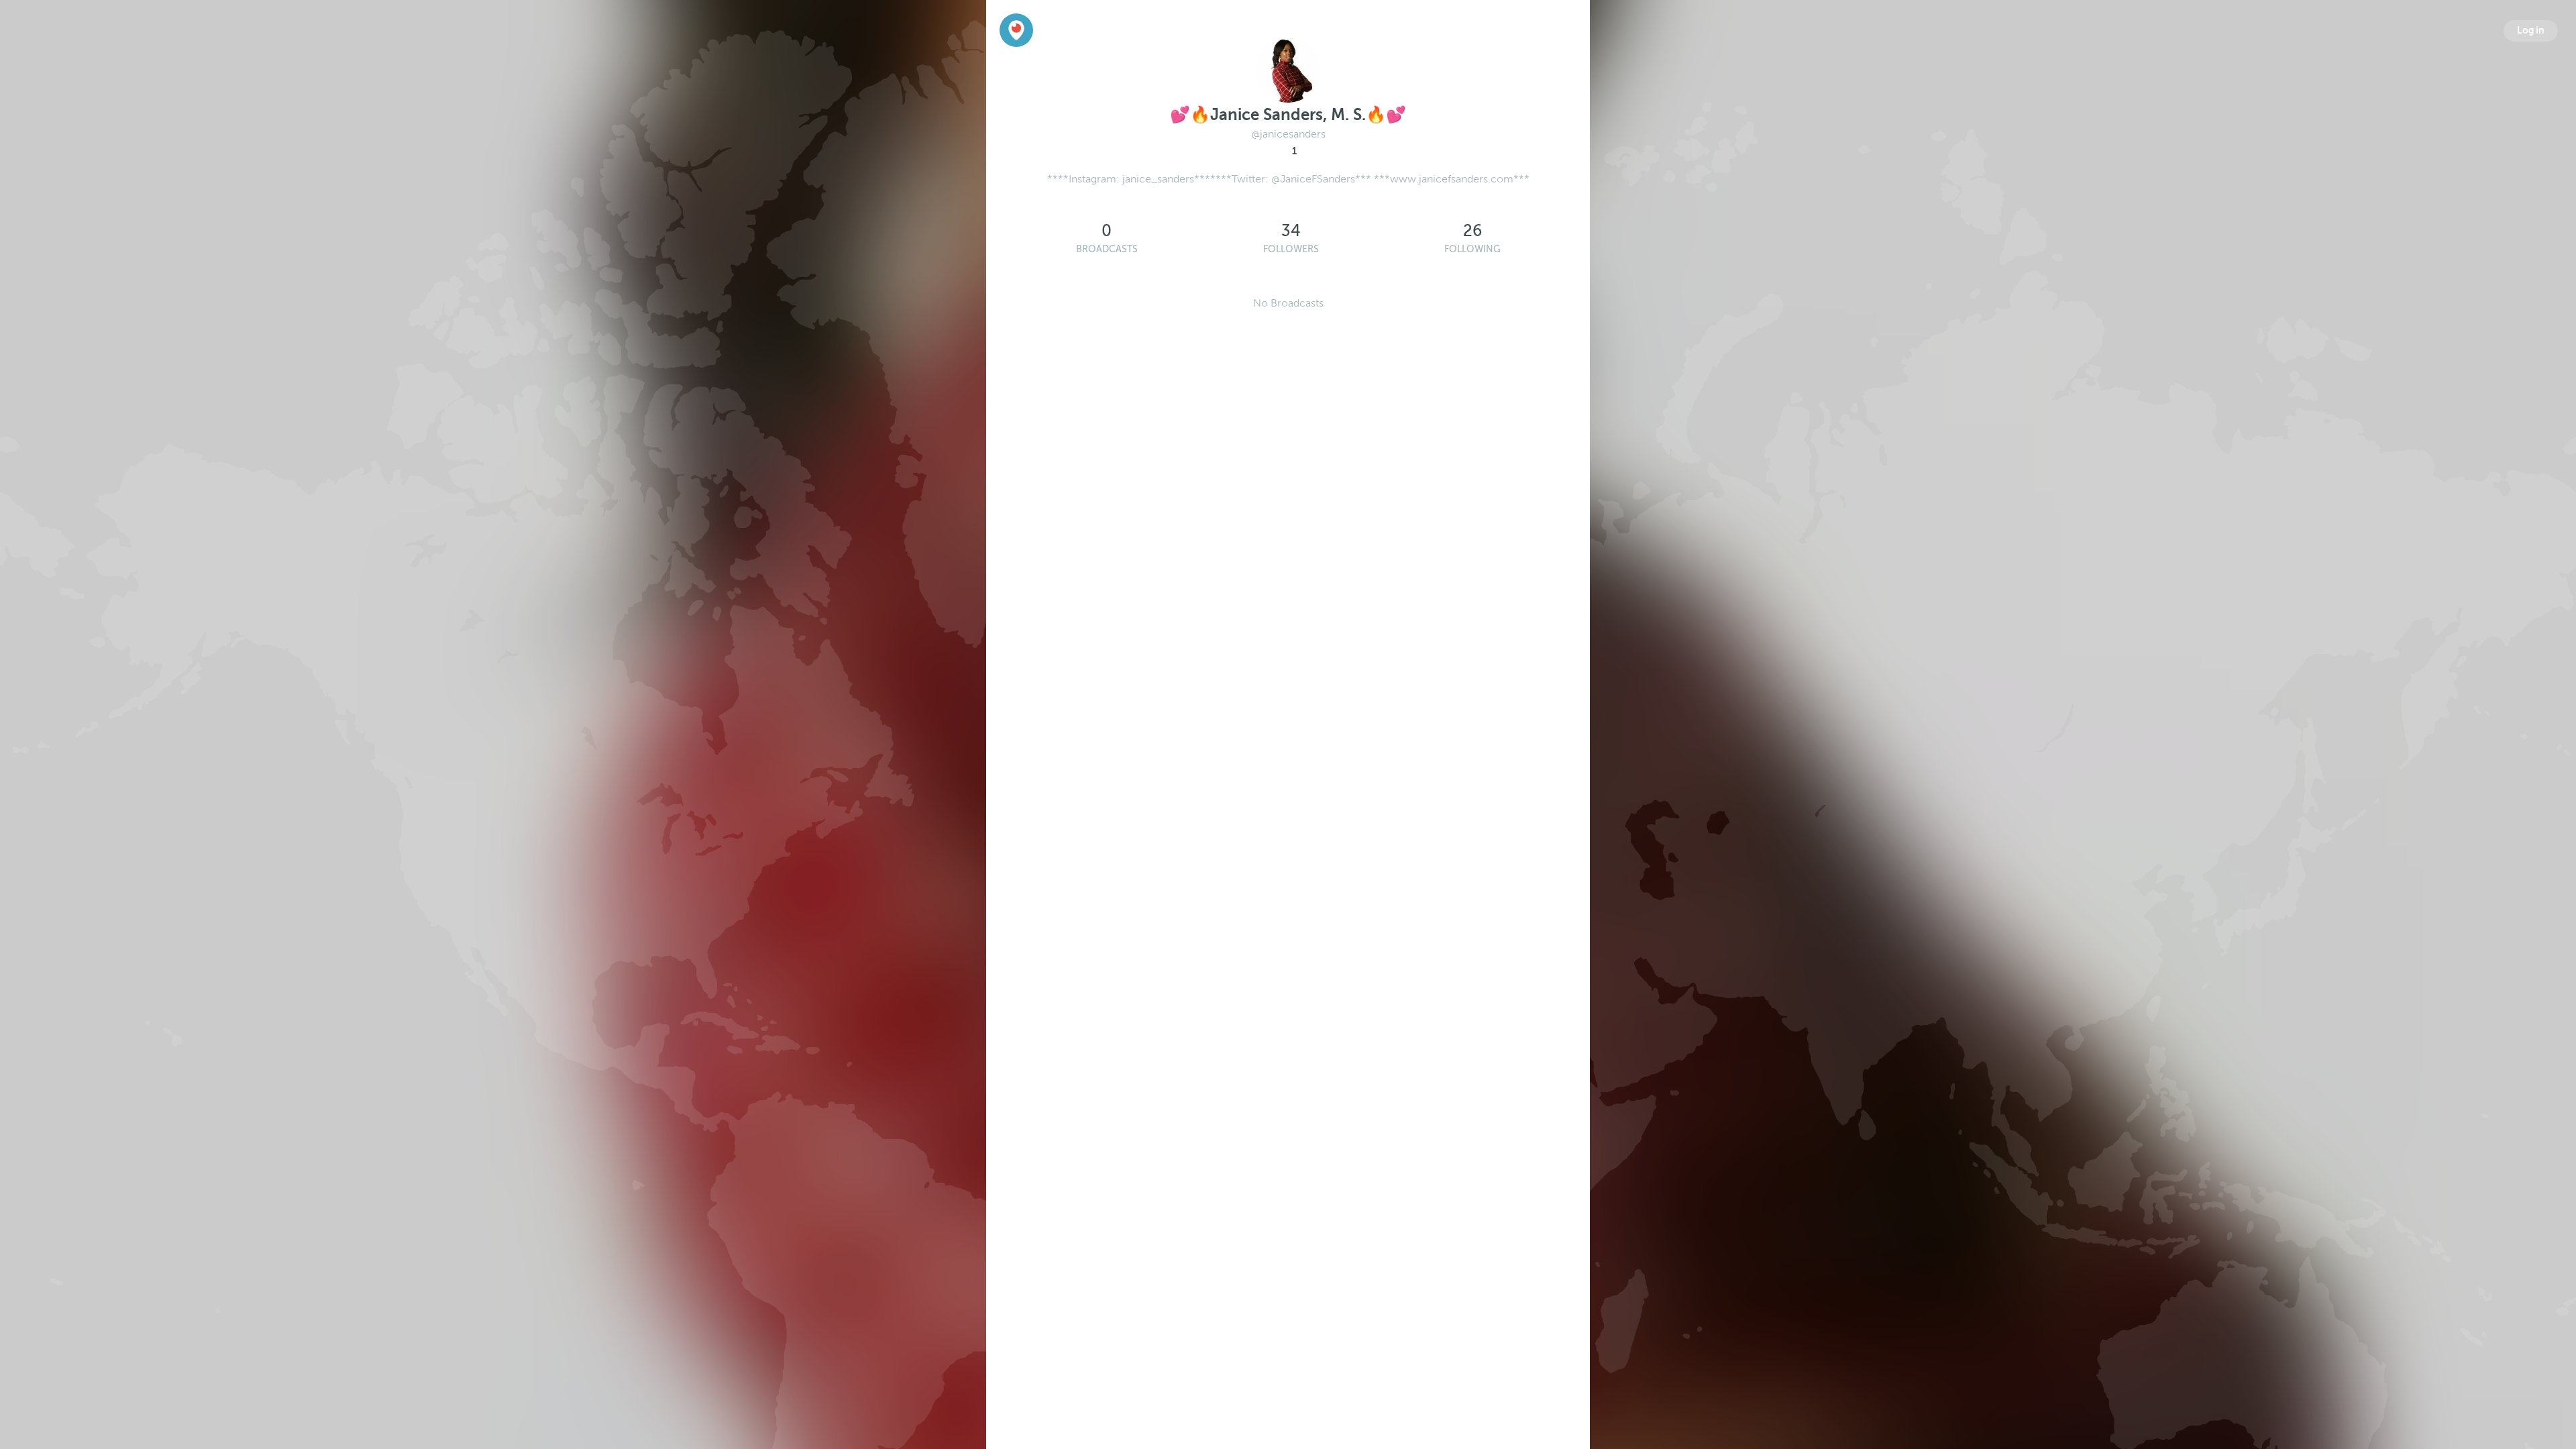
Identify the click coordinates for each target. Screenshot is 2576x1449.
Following (1472, 249)
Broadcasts (1107, 249)
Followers (1291, 249)
